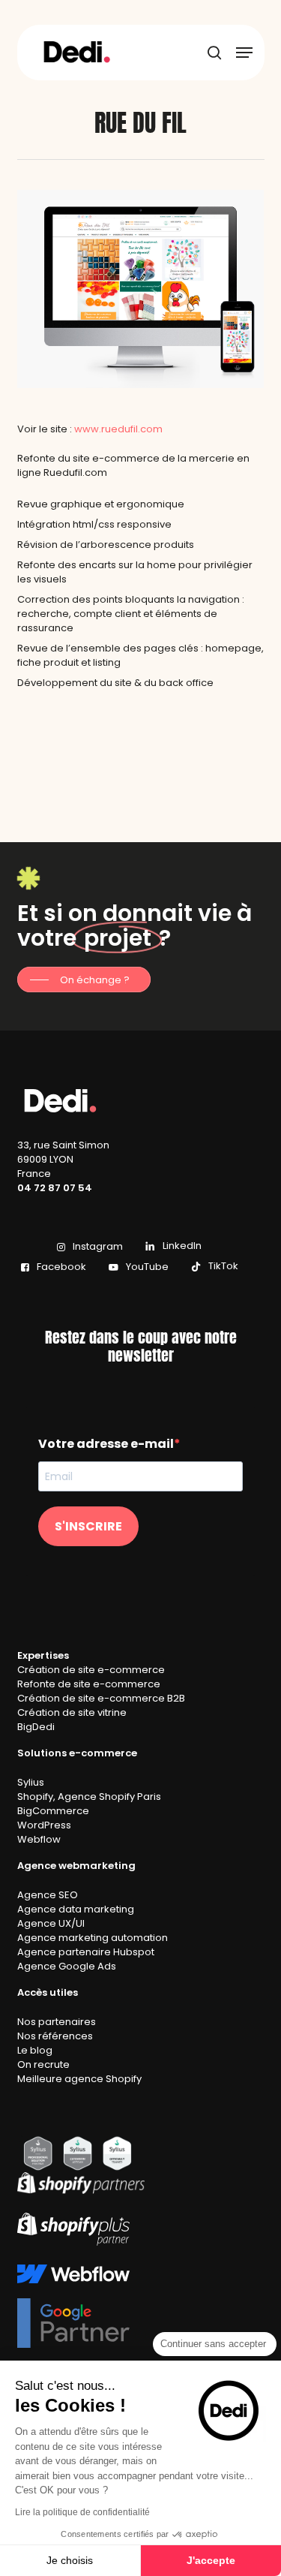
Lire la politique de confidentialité (82, 2512)
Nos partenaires (57, 2022)
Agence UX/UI (51, 1923)
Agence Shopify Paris (109, 1797)
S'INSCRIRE (88, 1526)
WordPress (44, 1825)
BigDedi (36, 1727)
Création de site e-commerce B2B (101, 1698)
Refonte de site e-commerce (89, 1684)
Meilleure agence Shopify (79, 2079)
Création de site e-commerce (91, 1670)
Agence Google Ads (67, 1966)
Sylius (31, 1782)
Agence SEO (48, 1895)
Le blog (35, 2050)
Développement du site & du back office (115, 683)
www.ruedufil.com (118, 429)
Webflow (39, 1839)
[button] (244, 53)
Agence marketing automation (93, 1938)
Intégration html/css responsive (94, 524)
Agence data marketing (76, 1909)
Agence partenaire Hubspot (86, 1952)
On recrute (43, 2064)
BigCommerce (53, 1811)
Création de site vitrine (72, 1712)
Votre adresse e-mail (106, 1444)
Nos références (55, 2036)
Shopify (35, 1797)
